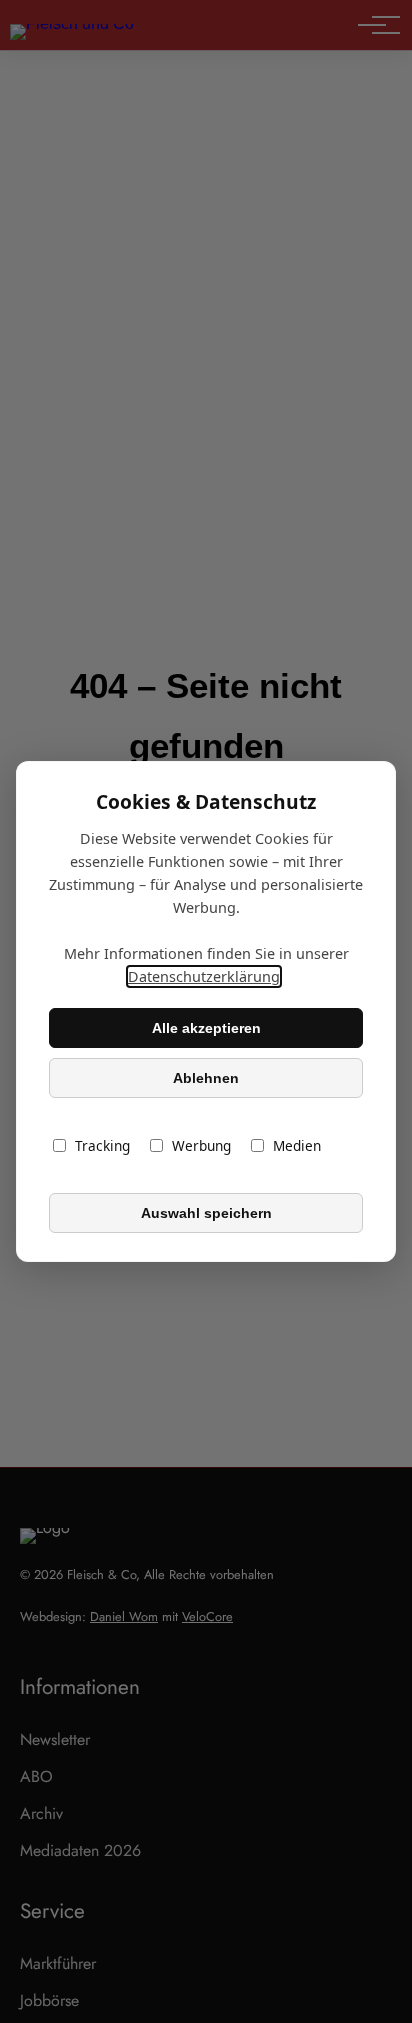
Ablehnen (206, 1078)
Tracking (102, 1145)
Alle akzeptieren (206, 1028)
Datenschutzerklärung (204, 976)
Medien (297, 1145)
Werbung (201, 1145)
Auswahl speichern (206, 1213)
